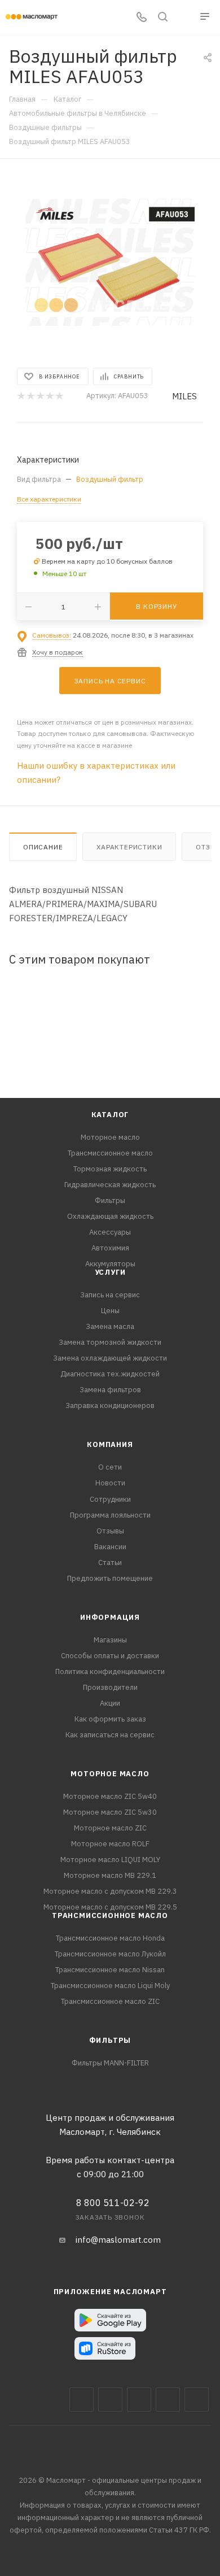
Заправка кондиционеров (110, 1405)
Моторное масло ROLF (110, 1844)
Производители (110, 1687)
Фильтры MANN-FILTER (110, 2063)
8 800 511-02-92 (113, 2203)
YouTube (168, 2400)
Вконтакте (82, 2400)
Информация (110, 1617)
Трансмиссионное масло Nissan (110, 1970)
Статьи (110, 1562)
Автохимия (110, 1248)
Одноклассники (197, 2400)
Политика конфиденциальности (110, 1671)
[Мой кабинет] (184, 18)
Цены (110, 1311)
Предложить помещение (110, 1578)
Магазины (110, 1640)
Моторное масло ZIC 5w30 (110, 1812)
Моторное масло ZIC (110, 1828)
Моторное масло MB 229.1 (110, 1875)
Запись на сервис (110, 1295)
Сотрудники (110, 1499)
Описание (43, 847)
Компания (110, 1444)
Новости (110, 1483)
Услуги (110, 1272)
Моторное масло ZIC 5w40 (110, 1796)
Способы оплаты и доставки (110, 1656)
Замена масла (110, 1326)
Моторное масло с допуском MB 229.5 (110, 1907)
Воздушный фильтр (110, 479)
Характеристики (129, 847)
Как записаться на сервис (110, 1735)
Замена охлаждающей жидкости (110, 1358)
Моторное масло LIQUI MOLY (110, 1860)
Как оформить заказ (110, 1719)
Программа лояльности (110, 1515)
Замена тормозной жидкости (110, 1342)
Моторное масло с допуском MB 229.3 (110, 1891)
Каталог (110, 1115)
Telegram (139, 2400)
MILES (184, 396)
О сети (110, 1467)
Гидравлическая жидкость (110, 1185)
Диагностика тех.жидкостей (110, 1374)
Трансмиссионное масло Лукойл (110, 1954)
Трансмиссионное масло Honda (110, 1938)
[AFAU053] (110, 262)
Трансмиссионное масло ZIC (110, 2001)
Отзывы (110, 1531)
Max (110, 2400)
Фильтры (110, 1200)
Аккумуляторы (110, 1264)
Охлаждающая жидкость (110, 1216)
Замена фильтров (110, 1390)
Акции (110, 1703)
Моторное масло (110, 1137)
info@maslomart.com (118, 2240)
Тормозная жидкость (110, 1169)
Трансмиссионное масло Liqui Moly (110, 1986)
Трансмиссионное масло (110, 1153)
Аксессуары (110, 1232)
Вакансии (110, 1547)
